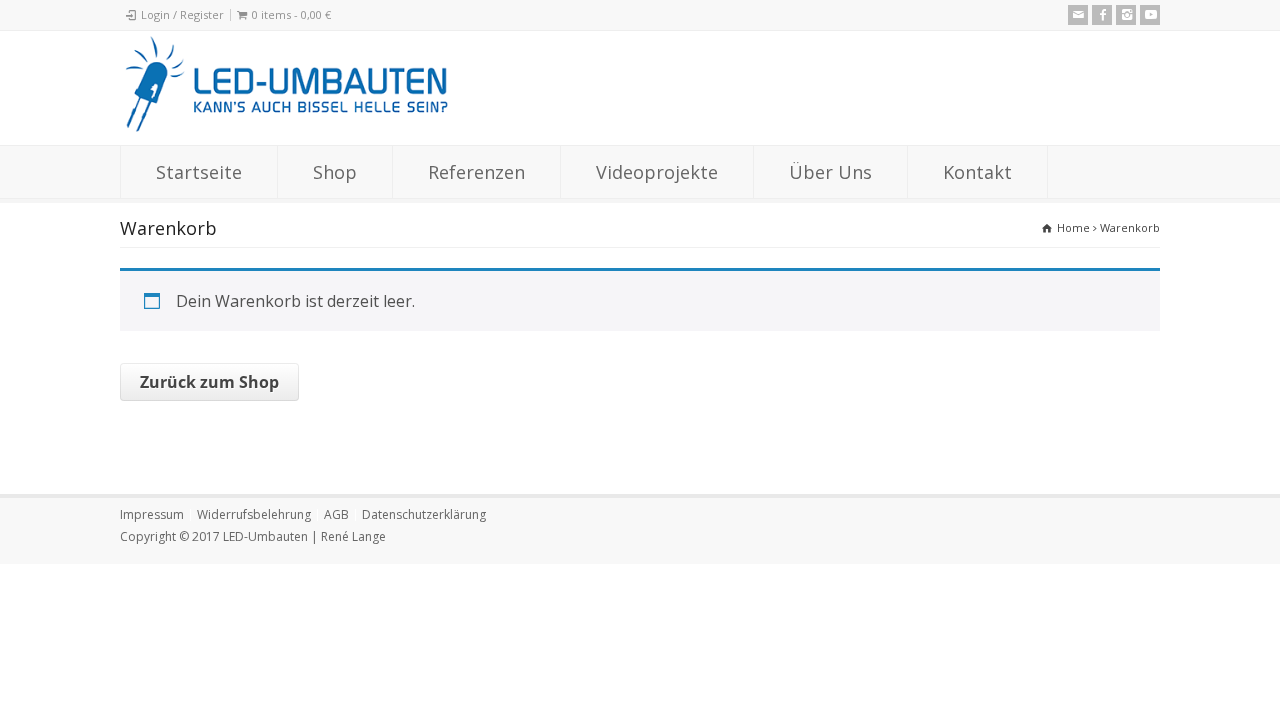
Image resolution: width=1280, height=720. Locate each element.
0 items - (291, 14)
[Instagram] (1126, 15)
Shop (335, 172)
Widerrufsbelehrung (254, 514)
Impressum (152, 514)
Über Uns (830, 172)
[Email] (1078, 15)
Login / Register (182, 14)
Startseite (199, 172)
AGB (336, 514)
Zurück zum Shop (209, 382)
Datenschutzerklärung (424, 514)
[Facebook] (1102, 15)
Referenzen (476, 172)
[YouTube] (1150, 15)
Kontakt (977, 172)
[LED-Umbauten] (286, 131)
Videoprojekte (657, 172)
